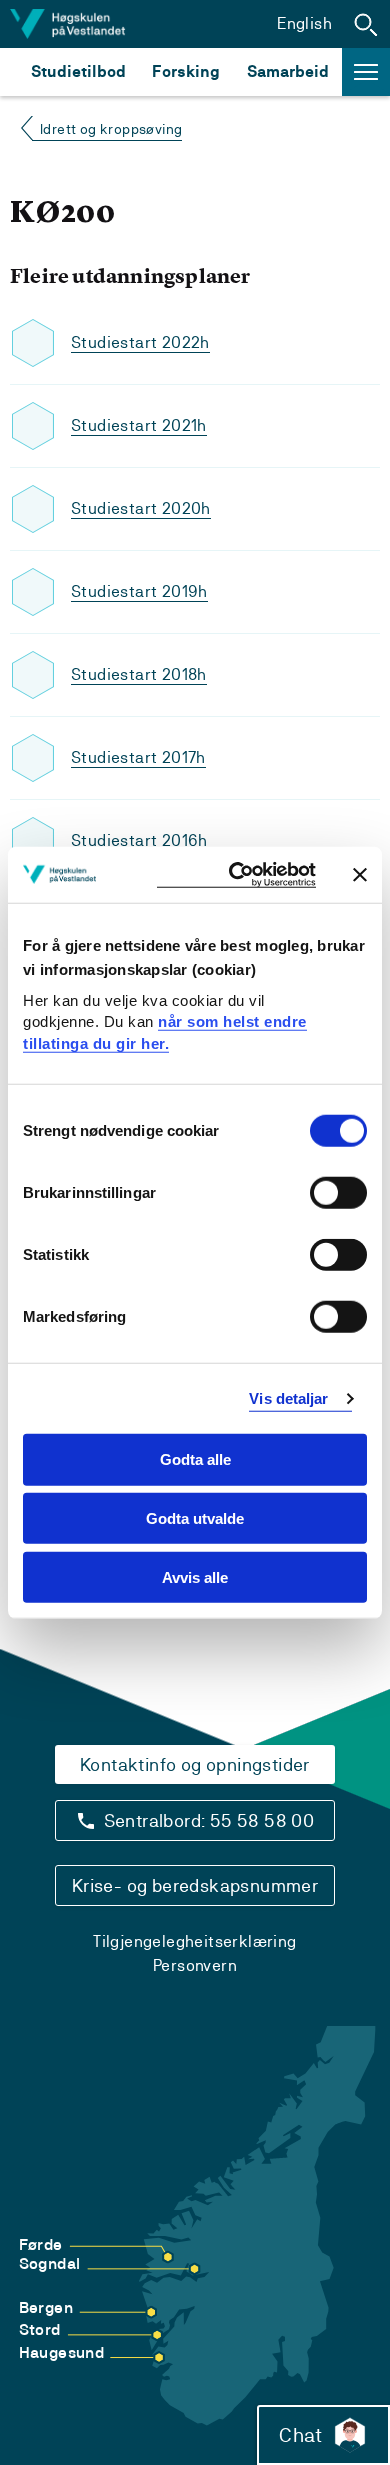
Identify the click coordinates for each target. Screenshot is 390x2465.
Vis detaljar (288, 1398)
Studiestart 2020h (141, 508)
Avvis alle (195, 1577)
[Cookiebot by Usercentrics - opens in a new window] (236, 874)
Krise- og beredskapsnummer (195, 1885)
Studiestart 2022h (140, 342)
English (304, 23)
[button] (366, 24)
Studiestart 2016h (139, 840)
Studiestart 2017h (138, 757)
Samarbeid (288, 71)
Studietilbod (78, 71)
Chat (300, 2435)
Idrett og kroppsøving (111, 129)
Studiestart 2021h (139, 425)
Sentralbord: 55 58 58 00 (209, 1820)
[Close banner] (360, 874)
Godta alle (195, 1459)
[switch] (338, 1193)
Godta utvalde (195, 1518)
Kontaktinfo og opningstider (195, 1764)
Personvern (195, 1965)
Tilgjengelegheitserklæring (194, 1941)
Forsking (186, 71)
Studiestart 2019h (139, 591)
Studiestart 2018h (139, 674)
